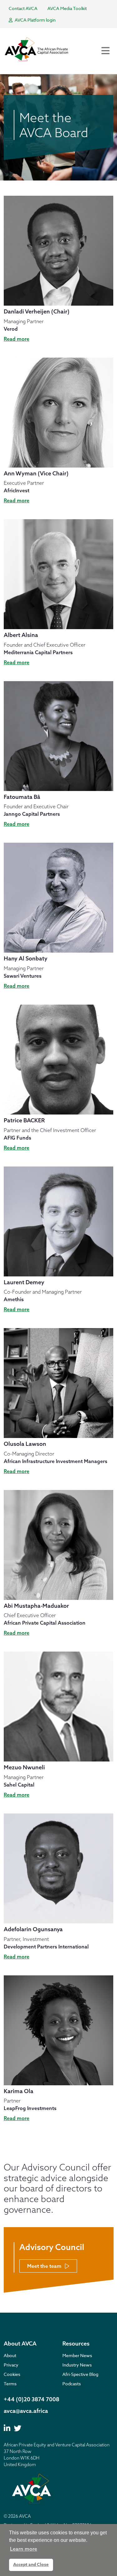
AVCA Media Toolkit (67, 8)
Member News (77, 2355)
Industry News (77, 2365)
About (10, 2355)
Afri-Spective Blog (80, 2374)
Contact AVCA (23, 8)
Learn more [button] (24, 2549)
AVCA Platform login (35, 20)
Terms (10, 2384)
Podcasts (72, 2384)
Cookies (12, 2374)
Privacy (11, 2365)
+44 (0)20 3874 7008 (32, 2399)
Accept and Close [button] (31, 2565)
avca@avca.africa (26, 2411)
